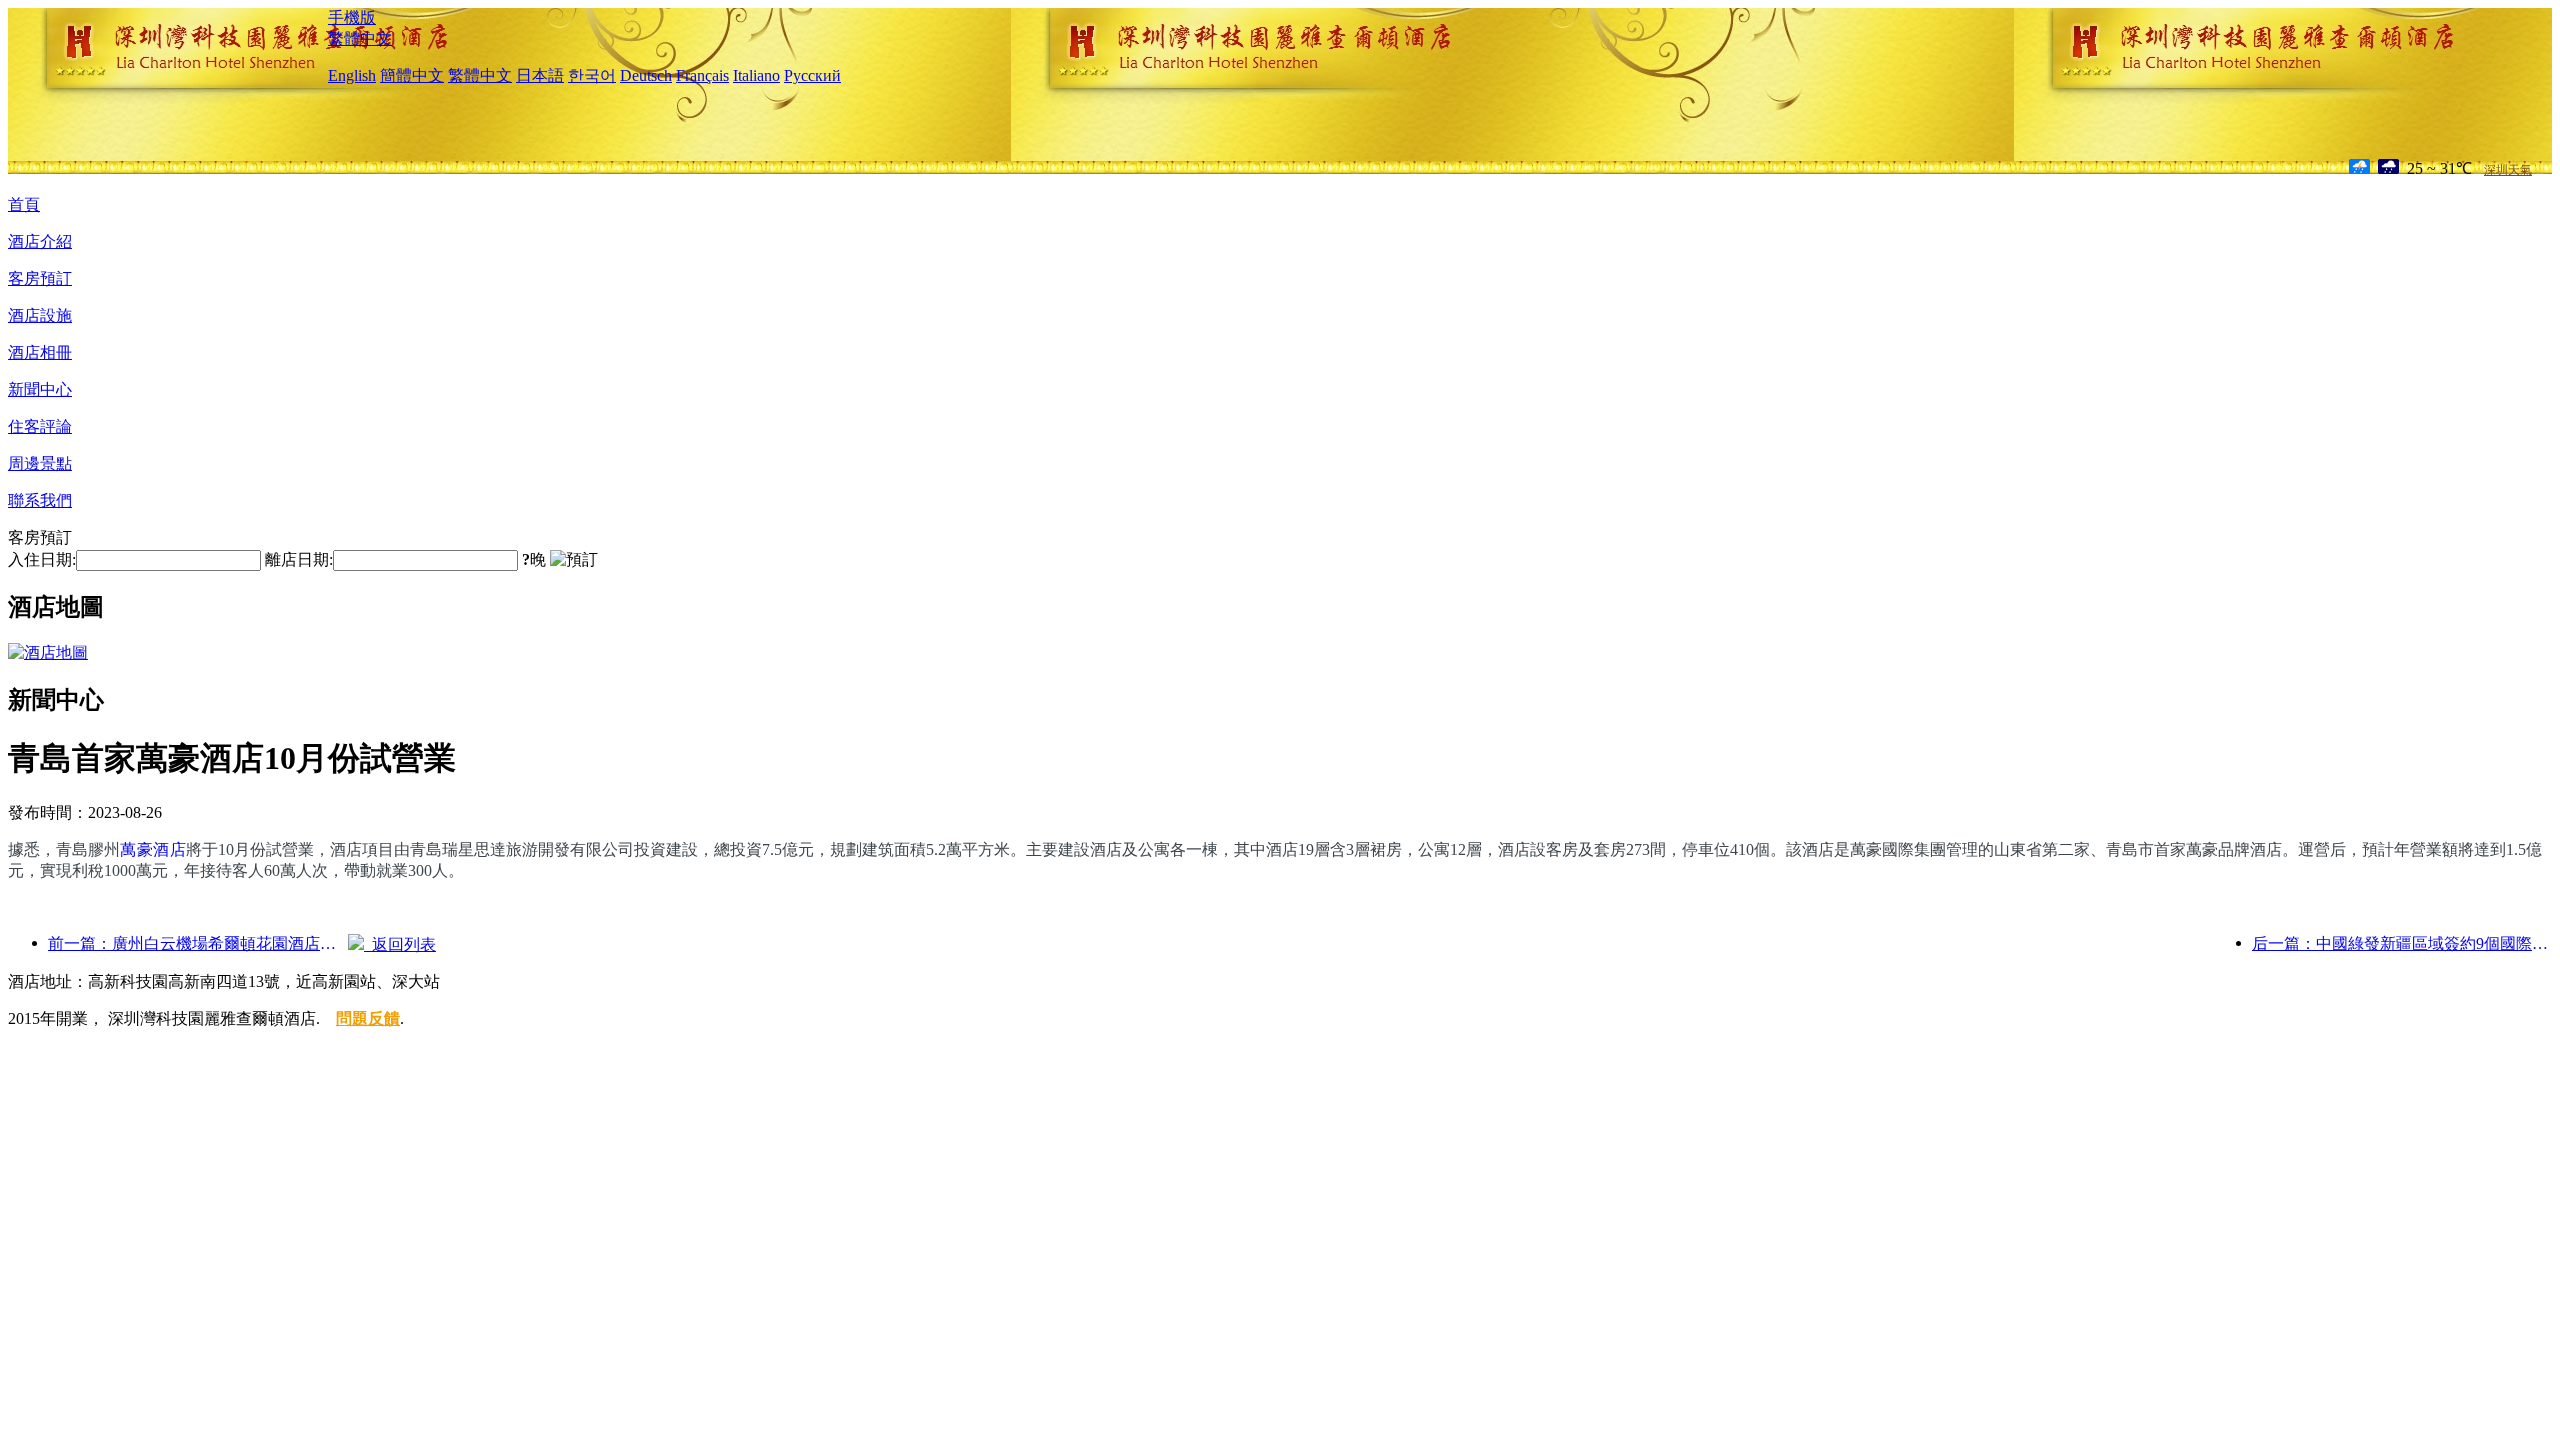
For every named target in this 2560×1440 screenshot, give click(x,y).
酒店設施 (40, 315)
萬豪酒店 (153, 849)
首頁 (24, 204)
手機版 (352, 17)
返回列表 (400, 944)
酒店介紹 (40, 241)
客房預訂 (40, 278)
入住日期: (42, 559)
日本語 (540, 75)
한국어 (592, 75)
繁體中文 (360, 38)
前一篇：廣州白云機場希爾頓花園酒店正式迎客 (198, 943)
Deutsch (646, 75)
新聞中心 (40, 389)
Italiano (756, 75)
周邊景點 (40, 463)
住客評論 (40, 426)
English (352, 75)
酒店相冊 (40, 352)
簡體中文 (412, 75)
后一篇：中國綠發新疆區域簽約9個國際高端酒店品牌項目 (2402, 943)
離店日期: (299, 559)
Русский (812, 75)
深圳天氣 (2508, 170)
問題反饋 (368, 1018)
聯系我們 (40, 500)
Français (702, 75)
